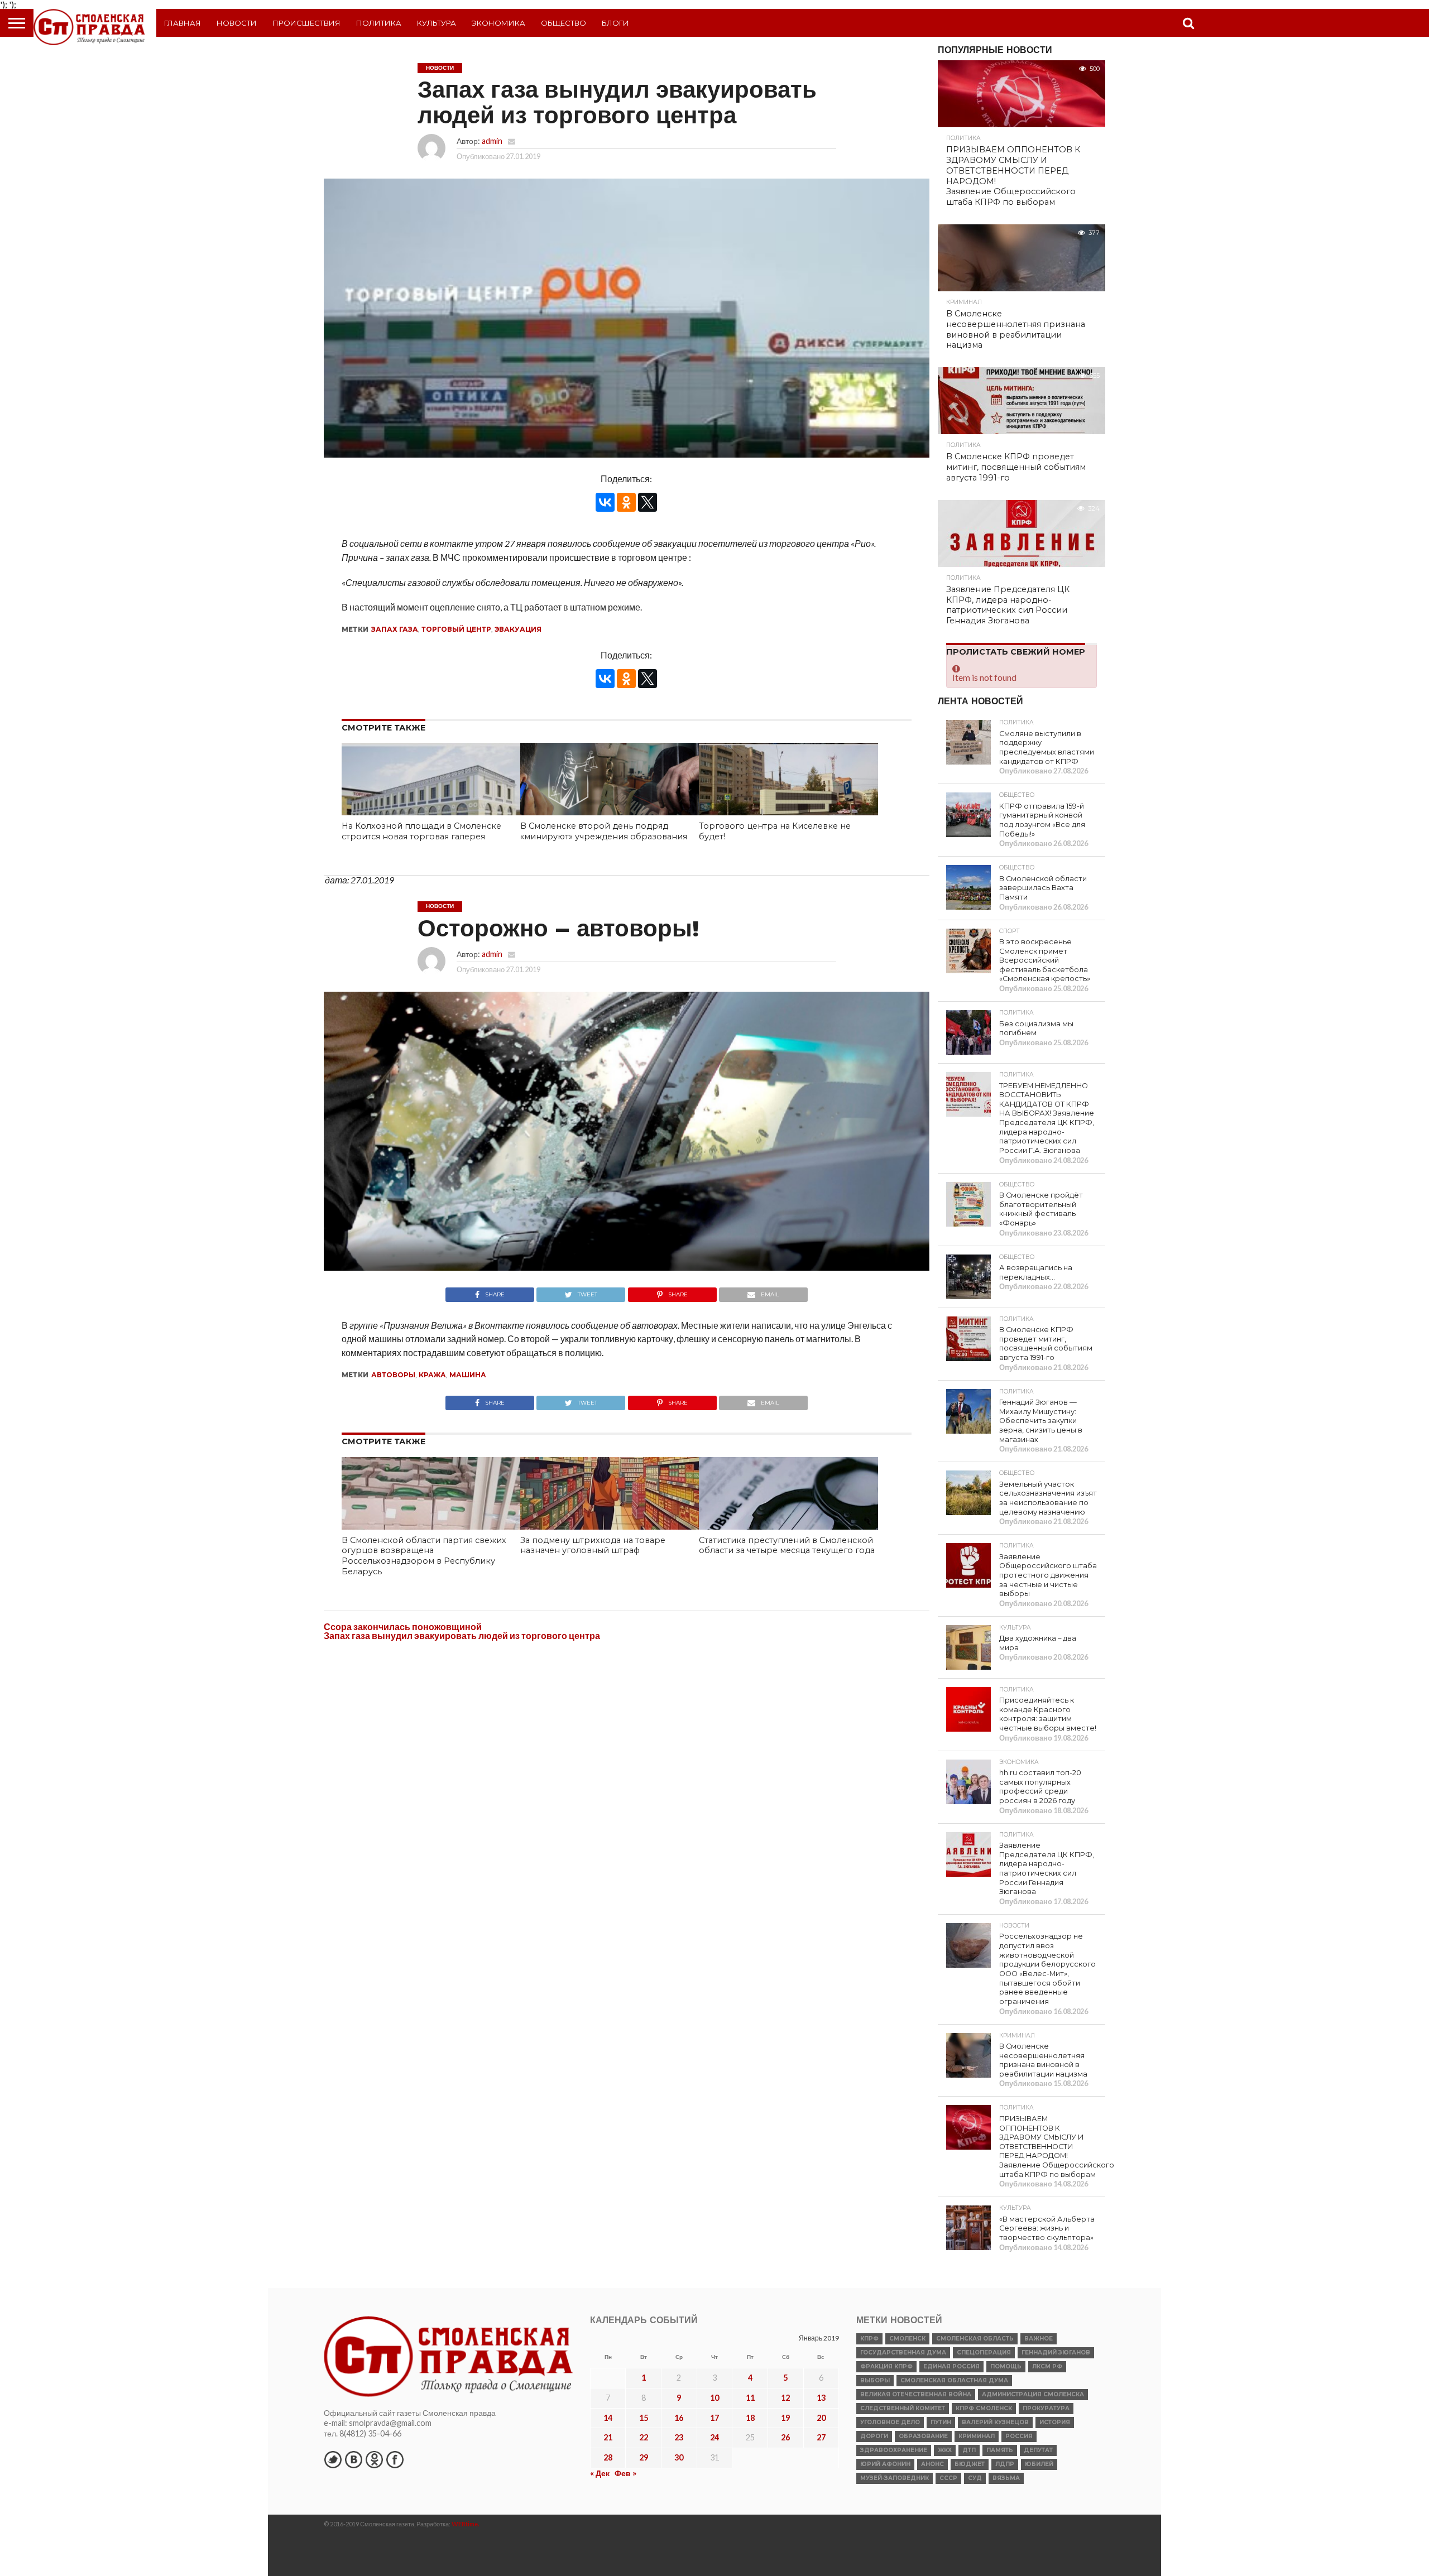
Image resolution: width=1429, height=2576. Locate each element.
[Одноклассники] (626, 502)
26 (785, 2437)
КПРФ (869, 2339)
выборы (875, 2380)
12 (785, 2398)
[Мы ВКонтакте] (353, 2459)
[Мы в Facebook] (395, 2459)
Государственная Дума (903, 2352)
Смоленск (907, 2339)
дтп (969, 2450)
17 (714, 2418)
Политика (379, 23)
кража (432, 1375)
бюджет (970, 2464)
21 (608, 2437)
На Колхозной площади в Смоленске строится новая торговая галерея (421, 831)
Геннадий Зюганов (1056, 2352)
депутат (1038, 2450)
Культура (437, 23)
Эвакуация (518, 629)
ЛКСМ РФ (1047, 2366)
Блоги (615, 23)
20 (821, 2418)
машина (468, 1375)
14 (608, 2418)
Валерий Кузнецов (995, 2422)
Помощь (1006, 2366)
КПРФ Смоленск (984, 2408)
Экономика (498, 23)
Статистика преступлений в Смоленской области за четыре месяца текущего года (787, 1546)
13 (821, 2398)
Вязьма (1006, 2478)
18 (750, 2418)
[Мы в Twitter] (333, 2459)
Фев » (625, 2473)
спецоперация (984, 2352)
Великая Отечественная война (916, 2394)
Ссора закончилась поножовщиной (403, 1626)
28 (608, 2457)
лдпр (1005, 2464)
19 (785, 2418)
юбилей (1039, 2464)
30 (679, 2457)
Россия (1019, 2436)
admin (492, 141)
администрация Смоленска (1033, 2394)
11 (750, 2398)
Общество (564, 23)
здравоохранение (894, 2450)
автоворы (393, 1375)
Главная (183, 23)
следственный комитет (903, 2408)
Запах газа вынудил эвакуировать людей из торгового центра (462, 1635)
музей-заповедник (895, 2478)
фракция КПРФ (886, 2366)
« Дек (600, 2473)
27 (821, 2437)
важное (1039, 2339)
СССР (948, 2478)
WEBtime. (466, 2524)
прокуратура (1046, 2408)
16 (679, 2418)
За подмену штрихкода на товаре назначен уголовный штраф (593, 1546)
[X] (648, 502)
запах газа (395, 629)
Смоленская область (975, 2339)
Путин (941, 2422)
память (1000, 2450)
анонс (932, 2464)
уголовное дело (890, 2422)
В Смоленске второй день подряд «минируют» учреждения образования (604, 831)
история (1055, 2422)
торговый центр (456, 629)
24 (714, 2437)
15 (644, 2418)
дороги (874, 2436)
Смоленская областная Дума (954, 2380)
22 (644, 2437)
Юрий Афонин (885, 2464)
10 (714, 2398)
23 (679, 2437)
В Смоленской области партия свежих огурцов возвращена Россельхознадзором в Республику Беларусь (424, 1556)
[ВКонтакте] (605, 502)
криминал (977, 2436)
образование (923, 2436)
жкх (945, 2450)
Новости (237, 23)
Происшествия (306, 23)
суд (975, 2478)
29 (644, 2457)
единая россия (951, 2366)
